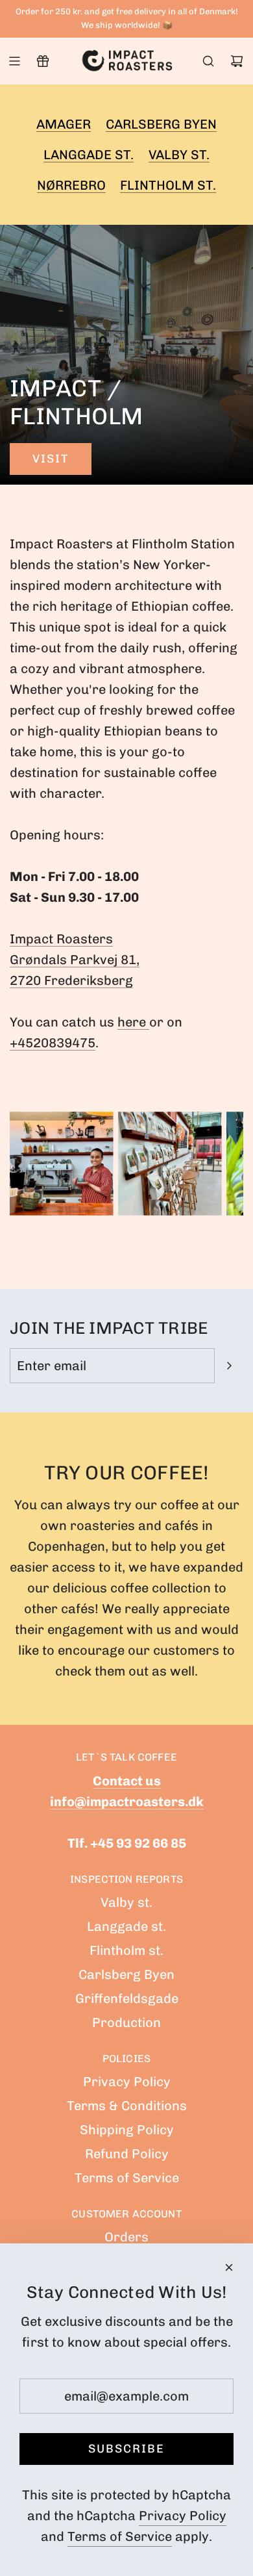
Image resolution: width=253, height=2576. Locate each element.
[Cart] (237, 61)
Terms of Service (120, 2536)
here (133, 1022)
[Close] (229, 2267)
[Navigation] (14, 61)
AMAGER (64, 124)
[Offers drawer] (43, 61)
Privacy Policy (183, 2516)
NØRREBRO (71, 185)
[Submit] (229, 1366)
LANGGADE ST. (89, 155)
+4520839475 (53, 1043)
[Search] (208, 61)
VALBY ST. (179, 155)
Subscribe (126, 2449)
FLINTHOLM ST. (168, 185)
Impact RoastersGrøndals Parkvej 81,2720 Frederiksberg (75, 960)
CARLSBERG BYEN (161, 124)
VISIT (51, 459)
